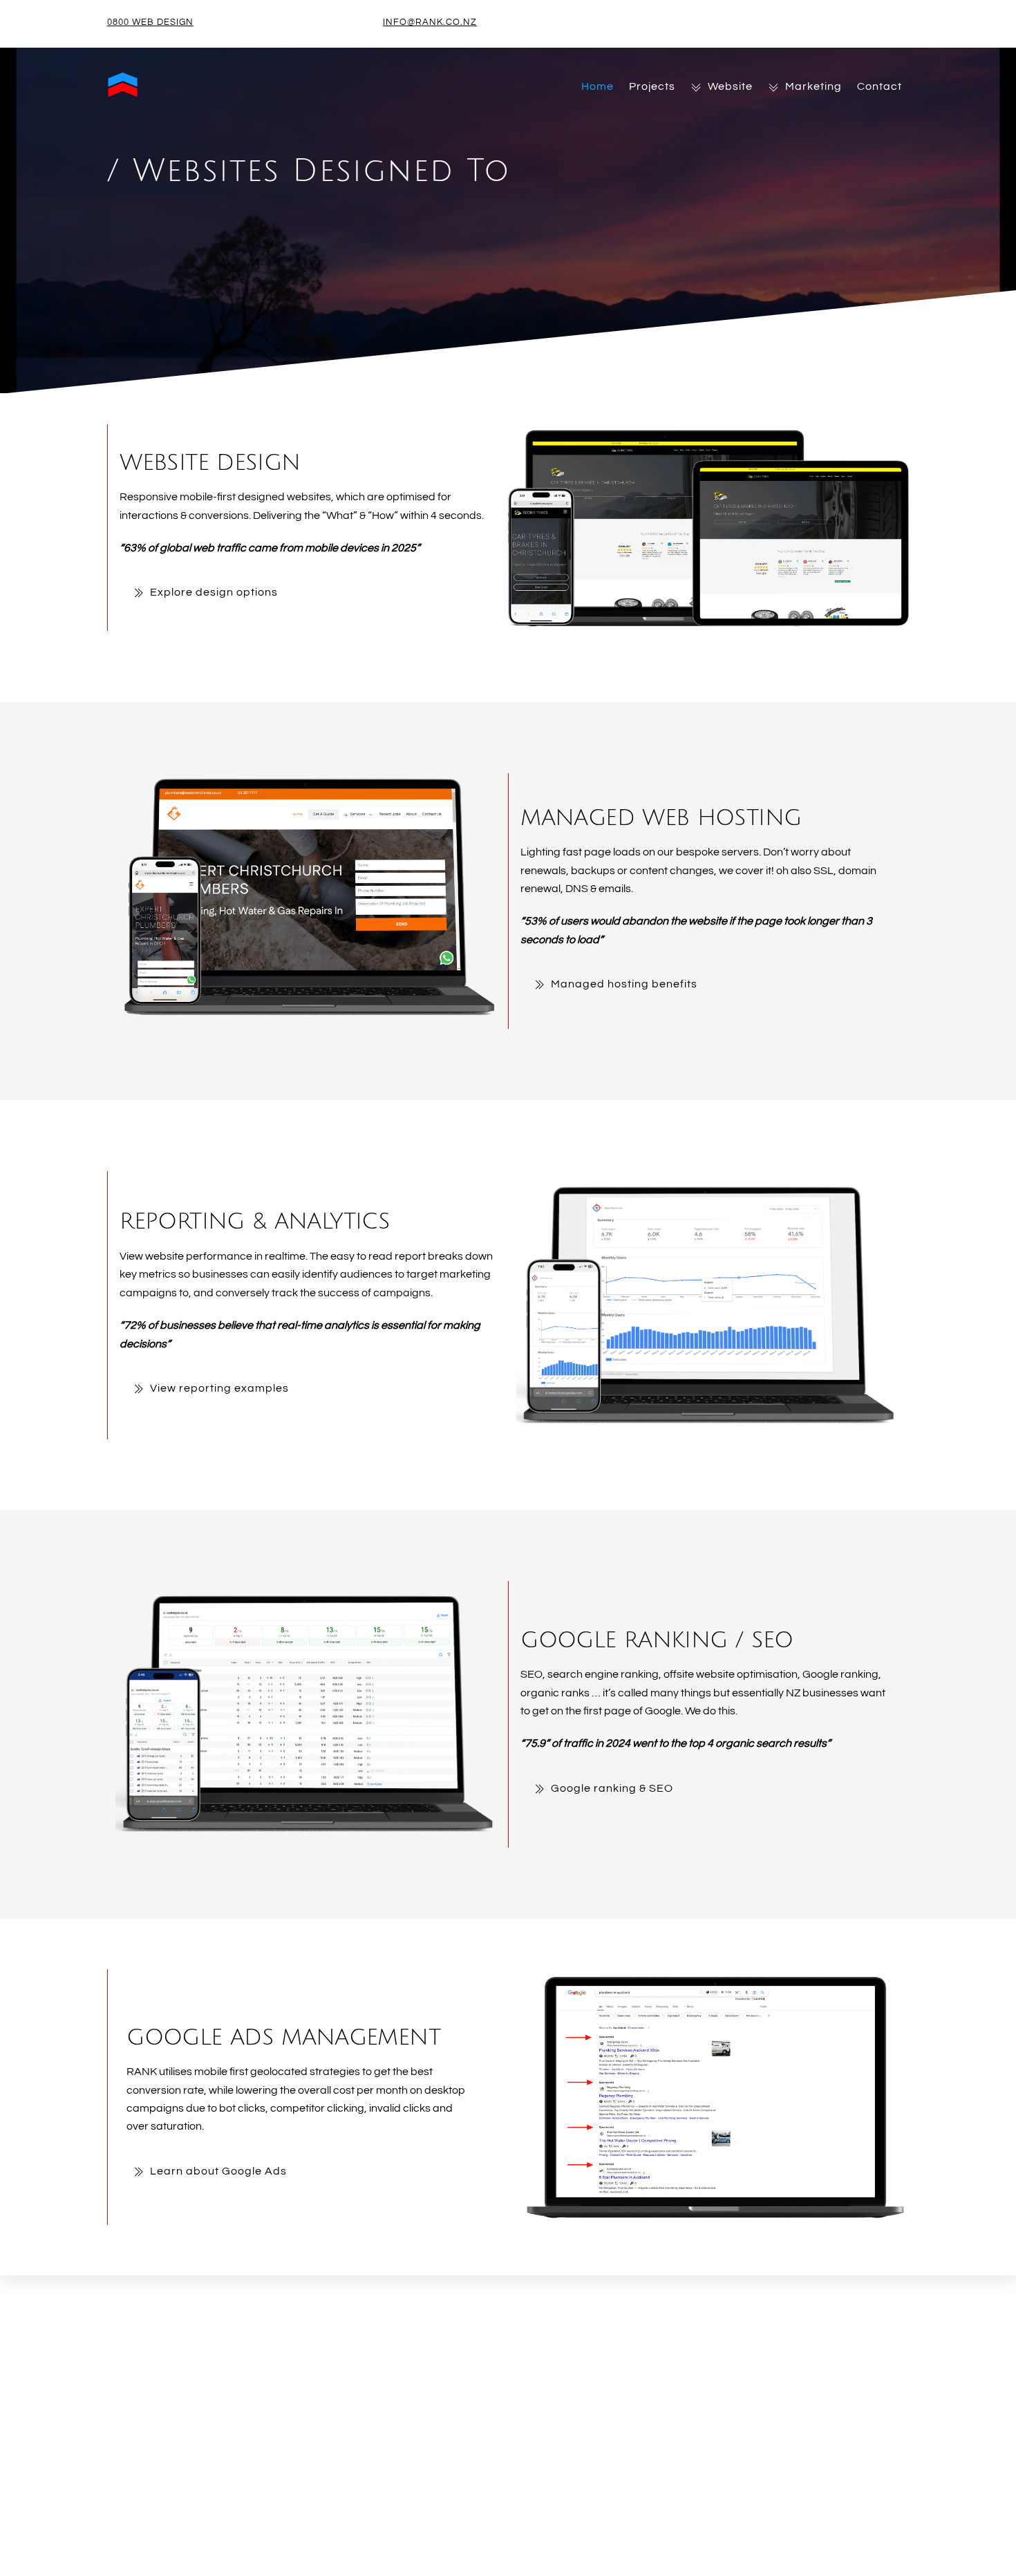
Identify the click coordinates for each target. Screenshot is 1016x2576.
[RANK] (123, 94)
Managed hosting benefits (624, 984)
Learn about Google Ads (218, 2171)
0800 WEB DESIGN (150, 22)
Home (598, 86)
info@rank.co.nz (430, 22)
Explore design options (214, 592)
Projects (652, 86)
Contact (879, 86)
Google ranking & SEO (612, 1788)
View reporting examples (219, 1388)
